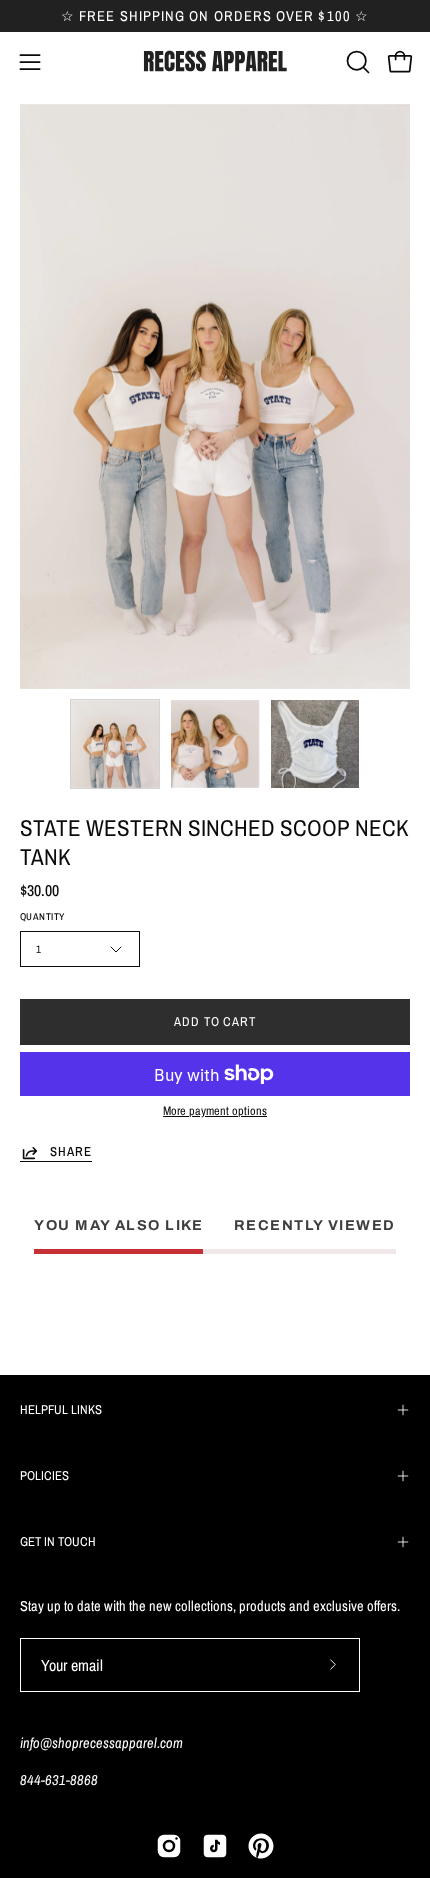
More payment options (215, 1110)
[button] (356, 62)
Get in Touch (58, 1541)
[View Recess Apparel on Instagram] (169, 1846)
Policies (44, 1475)
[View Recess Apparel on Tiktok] (215, 1846)
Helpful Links (61, 1409)
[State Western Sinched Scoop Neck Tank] (115, 744)
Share (71, 1152)
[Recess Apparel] (215, 61)
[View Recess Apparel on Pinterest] (261, 1846)
